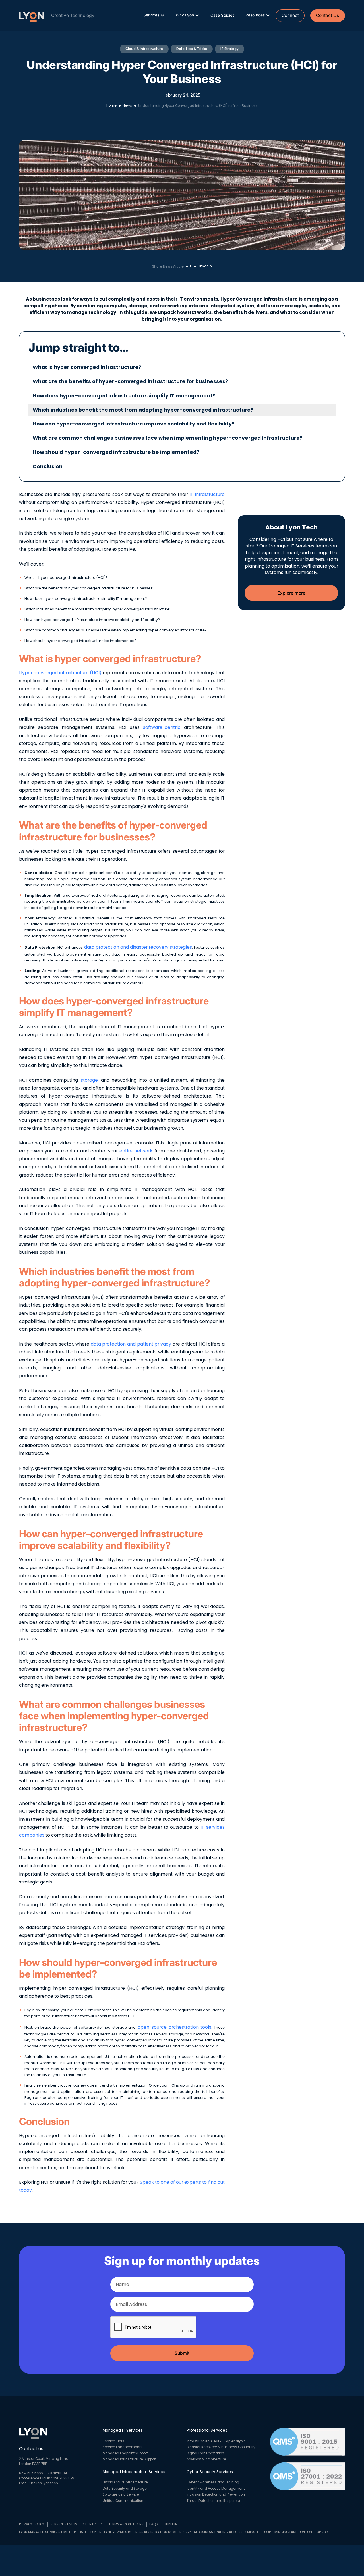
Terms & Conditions (126, 2524)
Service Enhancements (123, 2447)
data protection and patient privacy (130, 1344)
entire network (135, 1151)
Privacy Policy (32, 2524)
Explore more (291, 593)
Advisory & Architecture (206, 2459)
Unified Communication (123, 2501)
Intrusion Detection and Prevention (216, 2494)
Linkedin (171, 2524)
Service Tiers (113, 2441)
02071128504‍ (56, 2473)
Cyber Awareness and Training (213, 2482)
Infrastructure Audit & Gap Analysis (216, 2441)
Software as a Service (121, 2494)
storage (88, 1080)
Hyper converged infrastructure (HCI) (60, 673)
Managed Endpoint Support (125, 2453)
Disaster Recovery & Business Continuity (221, 2447)
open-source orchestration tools (173, 2027)
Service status (64, 2524)
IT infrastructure (207, 494)
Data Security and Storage (125, 2489)
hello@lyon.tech (45, 2483)
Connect (290, 15)
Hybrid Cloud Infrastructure (125, 2482)
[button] (154, 15)
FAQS (154, 2524)
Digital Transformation (205, 2453)
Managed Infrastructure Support (130, 2459)
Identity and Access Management (216, 2489)
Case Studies (222, 15)
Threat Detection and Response (213, 2501)
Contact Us (327, 15)
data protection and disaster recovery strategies (137, 947)
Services (151, 15)
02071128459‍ (64, 2478)
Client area (93, 2524)
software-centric (160, 727)
